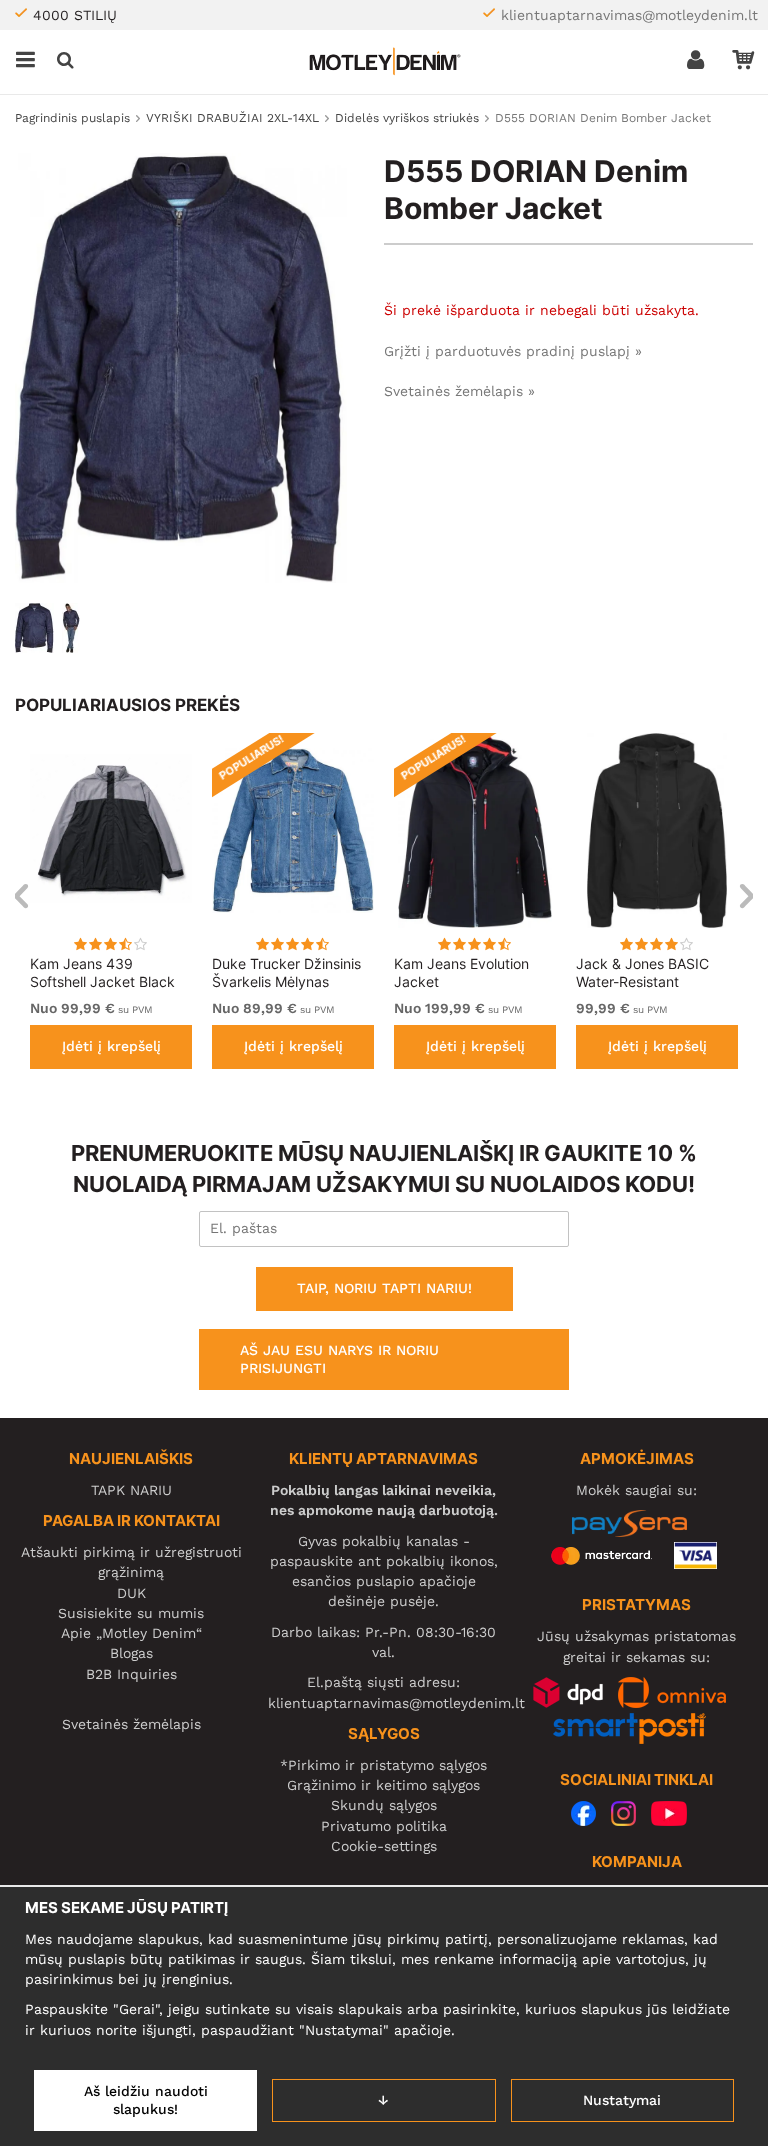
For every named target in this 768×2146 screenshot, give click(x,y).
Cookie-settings (384, 1846)
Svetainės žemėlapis (131, 1724)
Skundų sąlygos (384, 1805)
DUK (131, 1593)
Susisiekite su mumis (131, 1613)
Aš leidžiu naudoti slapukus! (146, 2100)
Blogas (131, 1653)
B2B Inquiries (131, 1674)
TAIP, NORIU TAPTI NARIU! (384, 1288)
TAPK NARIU (131, 1490)
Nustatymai (622, 2100)
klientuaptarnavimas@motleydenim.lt (629, 15)
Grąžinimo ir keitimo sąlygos (383, 1785)
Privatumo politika (384, 1826)
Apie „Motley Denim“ (131, 1633)
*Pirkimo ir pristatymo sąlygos (383, 1765)
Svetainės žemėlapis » (459, 391)
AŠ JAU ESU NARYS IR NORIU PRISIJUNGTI (339, 1359)
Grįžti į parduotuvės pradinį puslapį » (513, 351)
